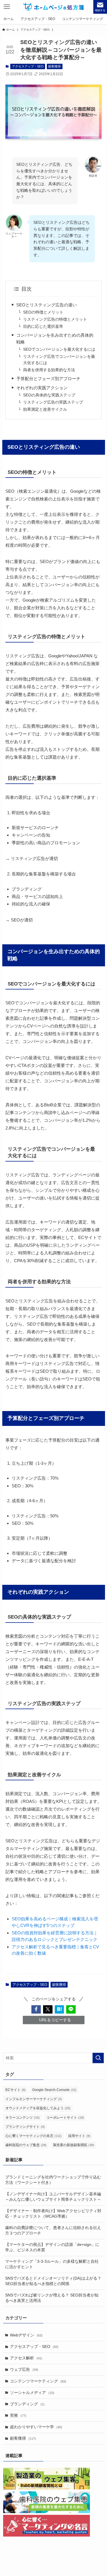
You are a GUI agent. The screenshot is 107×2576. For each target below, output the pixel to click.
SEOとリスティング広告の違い (47, 305)
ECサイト (16, 2090)
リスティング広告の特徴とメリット (55, 319)
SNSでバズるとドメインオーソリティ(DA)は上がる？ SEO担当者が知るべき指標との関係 (53, 2281)
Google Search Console (54, 2090)
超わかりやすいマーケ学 (36, 2427)
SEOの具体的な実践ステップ (49, 395)
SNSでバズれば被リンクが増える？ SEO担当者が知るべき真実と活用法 (52, 2298)
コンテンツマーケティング (38, 2381)
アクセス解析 (26, 2358)
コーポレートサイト (65, 2118)
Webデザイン (26, 2335)
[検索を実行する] (98, 2058)
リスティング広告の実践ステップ (53, 402)
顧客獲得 (54, 66)
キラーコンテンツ (23, 2118)
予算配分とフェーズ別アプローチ (48, 379)
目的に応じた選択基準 (43, 327)
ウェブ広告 (24, 2370)
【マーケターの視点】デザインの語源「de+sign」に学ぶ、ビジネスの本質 (52, 2247)
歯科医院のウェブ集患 (26, 2145)
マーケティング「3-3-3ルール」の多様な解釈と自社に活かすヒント (52, 2264)
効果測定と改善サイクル (45, 409)
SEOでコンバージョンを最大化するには (59, 349)
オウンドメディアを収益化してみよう (38, 2108)
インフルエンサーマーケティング (34, 2099)
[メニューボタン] (7, 7)
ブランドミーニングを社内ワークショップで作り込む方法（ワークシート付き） (53, 2180)
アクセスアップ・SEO (28, 66)
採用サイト (79, 2136)
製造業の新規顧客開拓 (74, 2145)
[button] (36, 2009)
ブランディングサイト (25, 2127)
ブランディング (27, 2404)
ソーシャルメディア (32, 2393)
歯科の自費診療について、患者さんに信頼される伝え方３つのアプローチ (53, 2230)
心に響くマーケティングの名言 (34, 2136)
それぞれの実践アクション (42, 388)
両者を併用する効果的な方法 (49, 370)
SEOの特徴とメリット (43, 312)
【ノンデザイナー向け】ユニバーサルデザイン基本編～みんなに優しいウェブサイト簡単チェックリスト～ (53, 2197)
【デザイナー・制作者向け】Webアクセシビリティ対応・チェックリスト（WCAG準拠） (53, 2214)
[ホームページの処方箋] (53, 7)
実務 (18, 2416)
